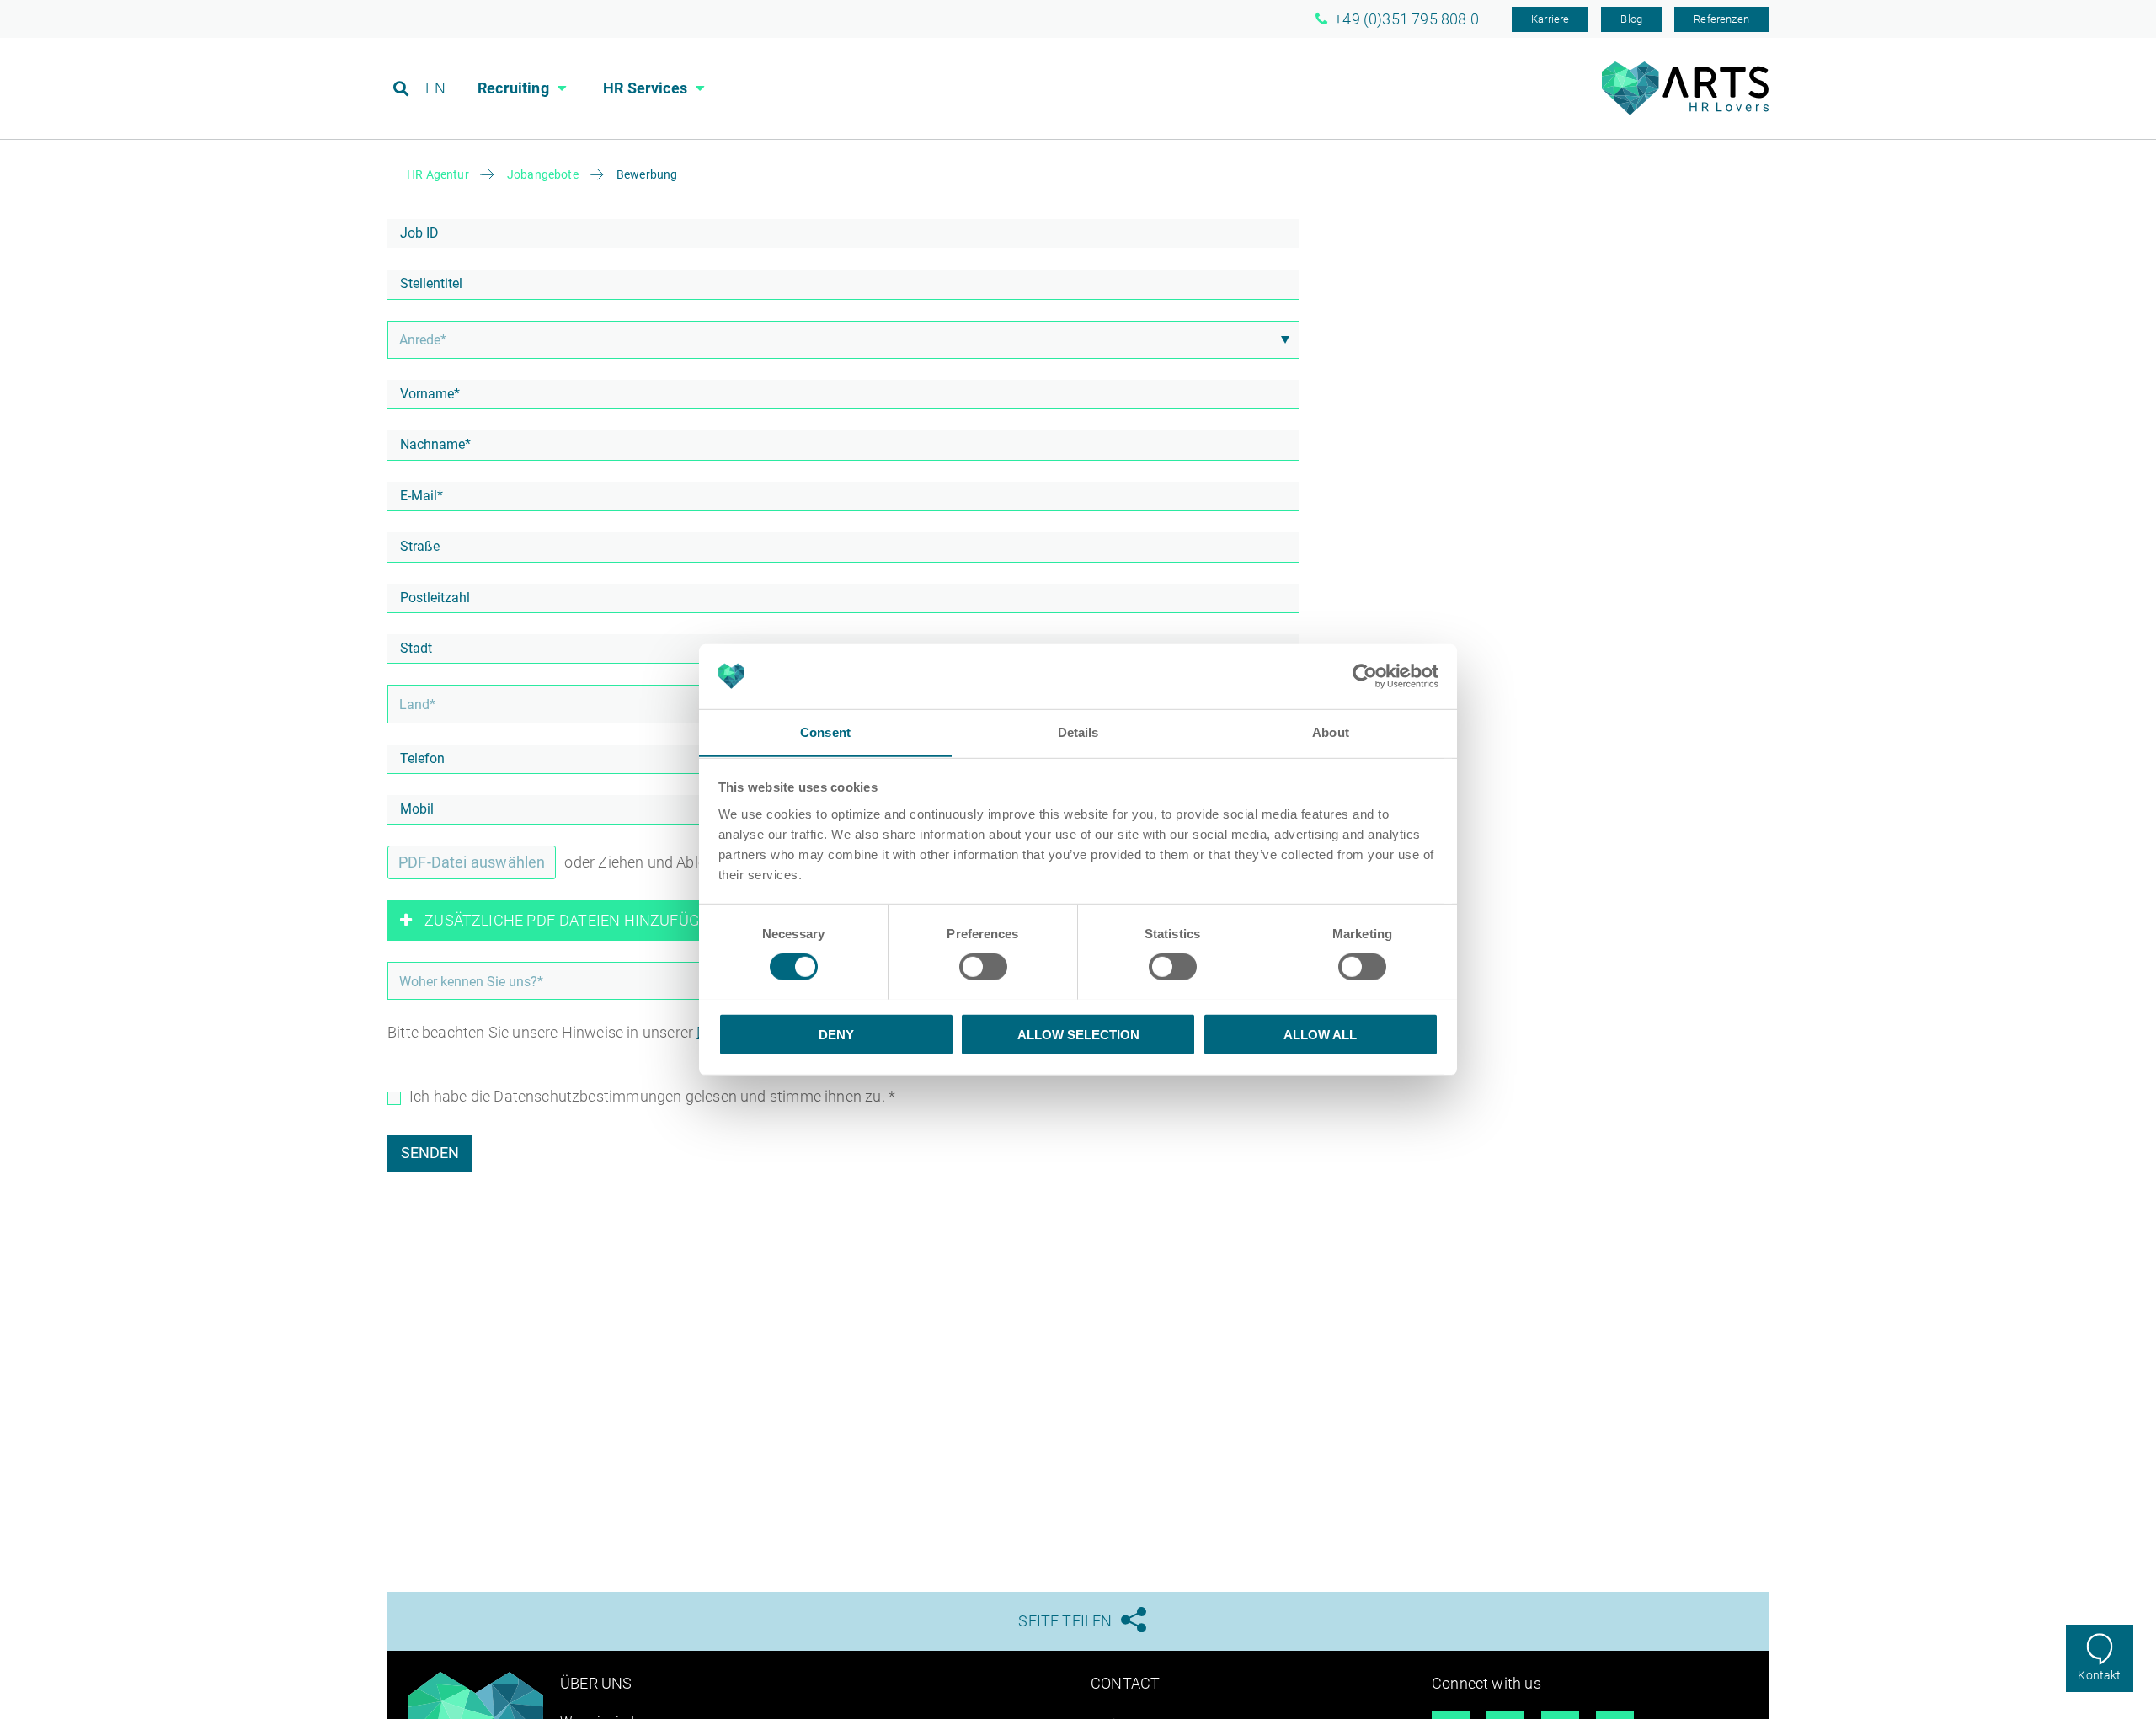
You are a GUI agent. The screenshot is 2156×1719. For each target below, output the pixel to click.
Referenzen (1721, 19)
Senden (430, 1153)
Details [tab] (1078, 731)
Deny (836, 1034)
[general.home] (1685, 111)
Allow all (1320, 1034)
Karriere (1550, 19)
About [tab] (1331, 731)
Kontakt (2099, 1675)
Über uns (596, 1683)
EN (435, 88)
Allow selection (1078, 1034)
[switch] (983, 966)
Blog (1631, 19)
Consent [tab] (825, 731)
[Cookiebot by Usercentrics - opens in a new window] (1365, 676)
